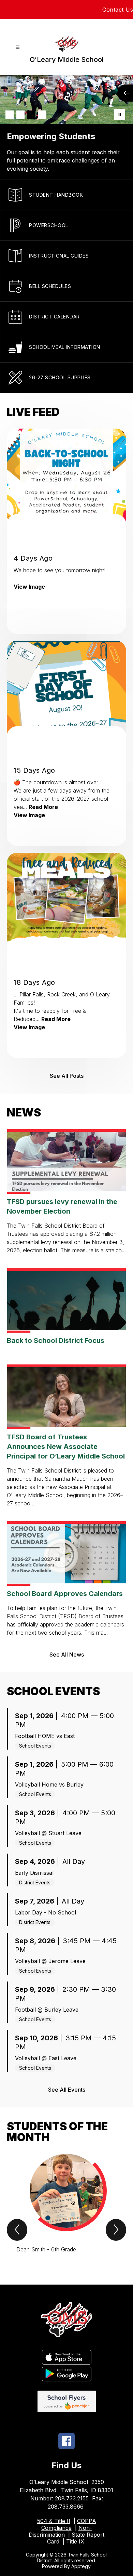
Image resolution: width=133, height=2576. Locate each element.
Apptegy (81, 2566)
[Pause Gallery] (120, 115)
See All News (67, 1655)
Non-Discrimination (60, 2531)
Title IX (75, 2541)
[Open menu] (18, 47)
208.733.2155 (72, 2498)
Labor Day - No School (46, 1912)
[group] (66, 2207)
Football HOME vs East (45, 1736)
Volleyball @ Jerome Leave (50, 1961)
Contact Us (118, 10)
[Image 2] (20, 115)
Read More (43, 807)
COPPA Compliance (69, 2524)
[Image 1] (10, 115)
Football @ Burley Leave (47, 2010)
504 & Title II (54, 2521)
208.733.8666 (66, 2507)
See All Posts (67, 1076)
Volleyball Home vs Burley (49, 1784)
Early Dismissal (34, 1873)
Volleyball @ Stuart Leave (48, 1833)
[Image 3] (31, 115)
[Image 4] (42, 115)
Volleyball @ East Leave (46, 2058)
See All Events (67, 2090)
